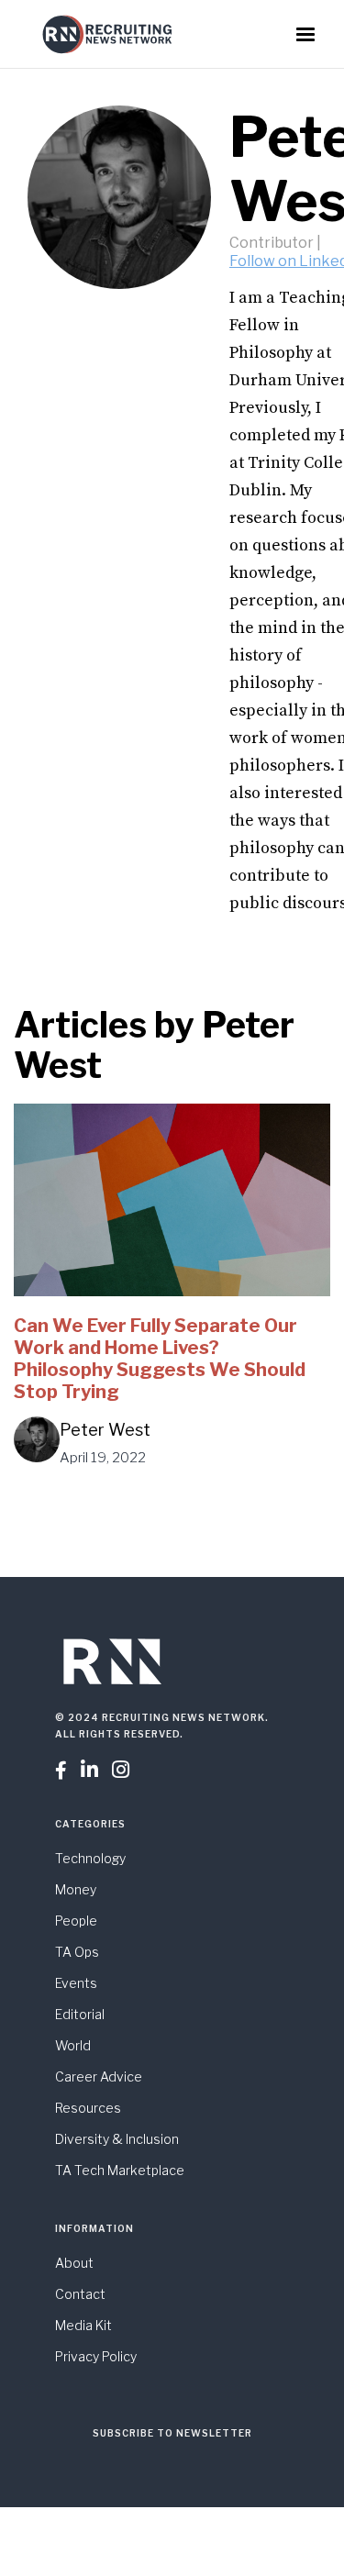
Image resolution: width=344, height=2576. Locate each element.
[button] (305, 35)
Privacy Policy (96, 2356)
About (74, 2263)
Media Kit (83, 2325)
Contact (80, 2294)
